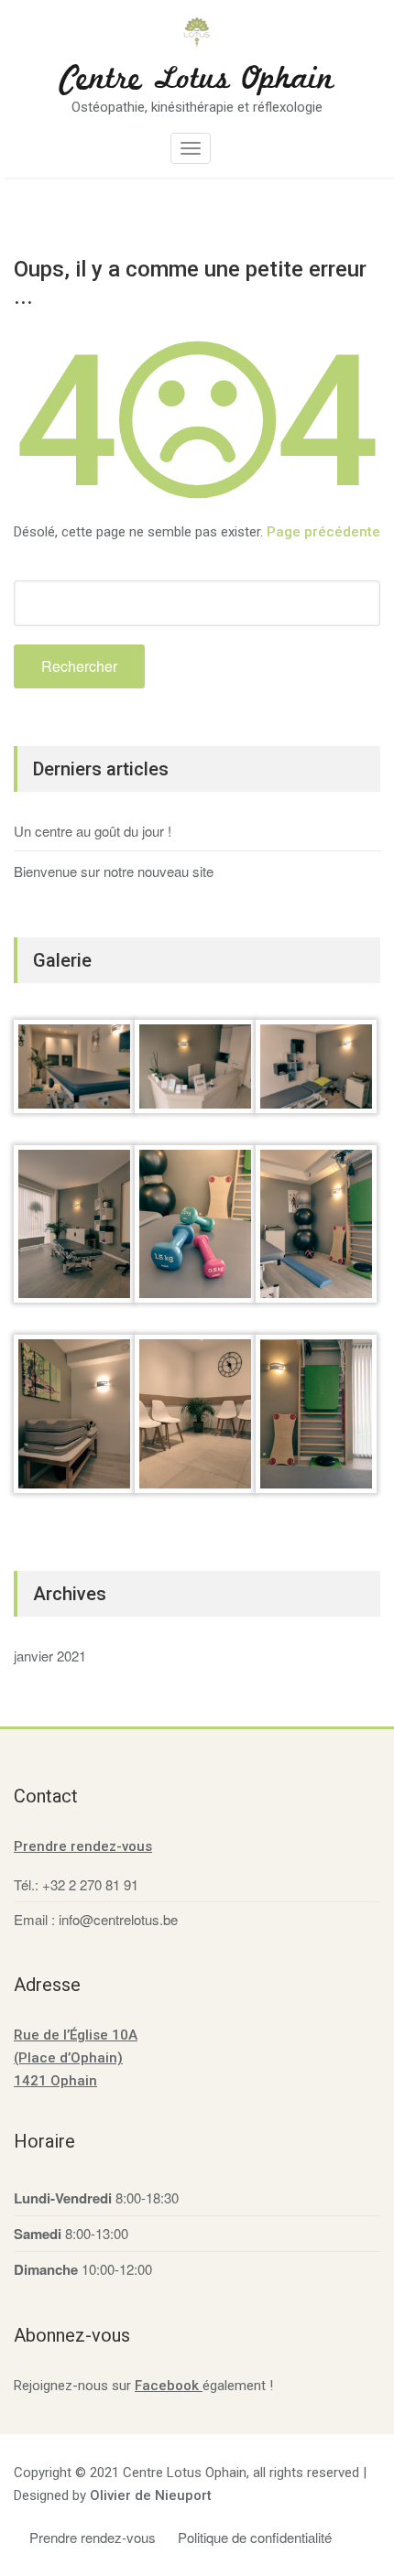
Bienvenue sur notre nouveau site (114, 871)
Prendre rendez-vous (83, 1846)
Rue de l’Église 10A (76, 2035)
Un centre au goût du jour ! (93, 831)
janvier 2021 (50, 1656)
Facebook (169, 2386)
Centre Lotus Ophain (197, 80)
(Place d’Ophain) (68, 2058)
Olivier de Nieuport (151, 2495)
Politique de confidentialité (255, 2537)
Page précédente (323, 532)
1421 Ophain (55, 2081)
